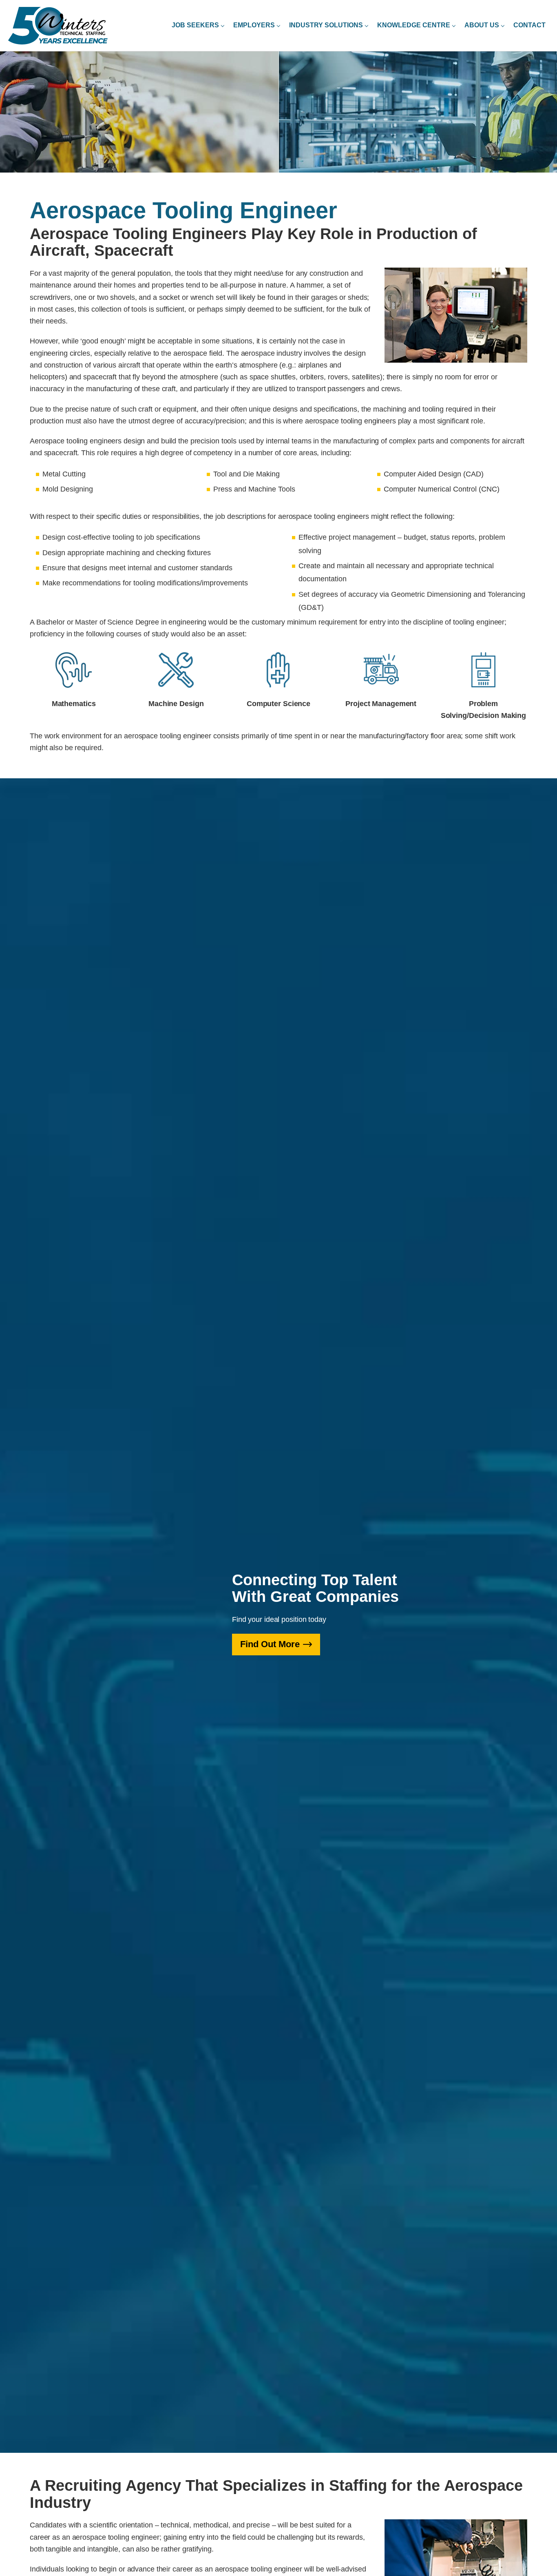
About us (482, 25)
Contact (529, 25)
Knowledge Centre (414, 25)
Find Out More (270, 1644)
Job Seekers (195, 25)
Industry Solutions (326, 25)
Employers (254, 25)
